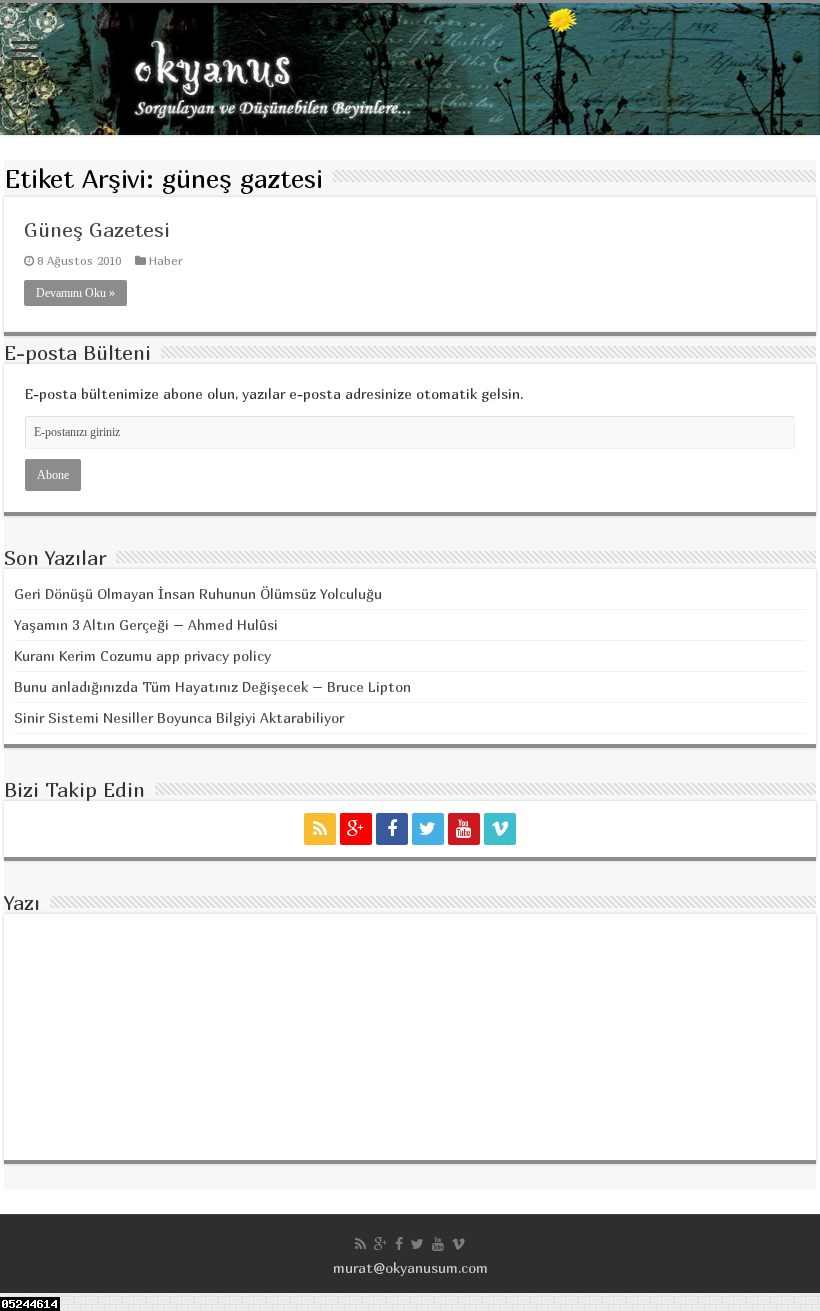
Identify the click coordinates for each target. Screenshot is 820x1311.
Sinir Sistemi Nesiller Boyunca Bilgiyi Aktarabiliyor (179, 717)
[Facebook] (392, 829)
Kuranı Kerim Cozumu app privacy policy (142, 655)
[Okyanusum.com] (410, 69)
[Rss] (320, 829)
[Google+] (356, 829)
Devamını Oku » (75, 293)
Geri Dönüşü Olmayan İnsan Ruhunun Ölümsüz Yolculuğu (198, 593)
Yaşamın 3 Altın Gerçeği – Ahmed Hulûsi (146, 624)
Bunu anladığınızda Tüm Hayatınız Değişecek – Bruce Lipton (212, 686)
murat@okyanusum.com (410, 1267)
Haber (166, 260)
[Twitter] (428, 829)
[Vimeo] (500, 829)
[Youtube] (464, 829)
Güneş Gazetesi (97, 229)
